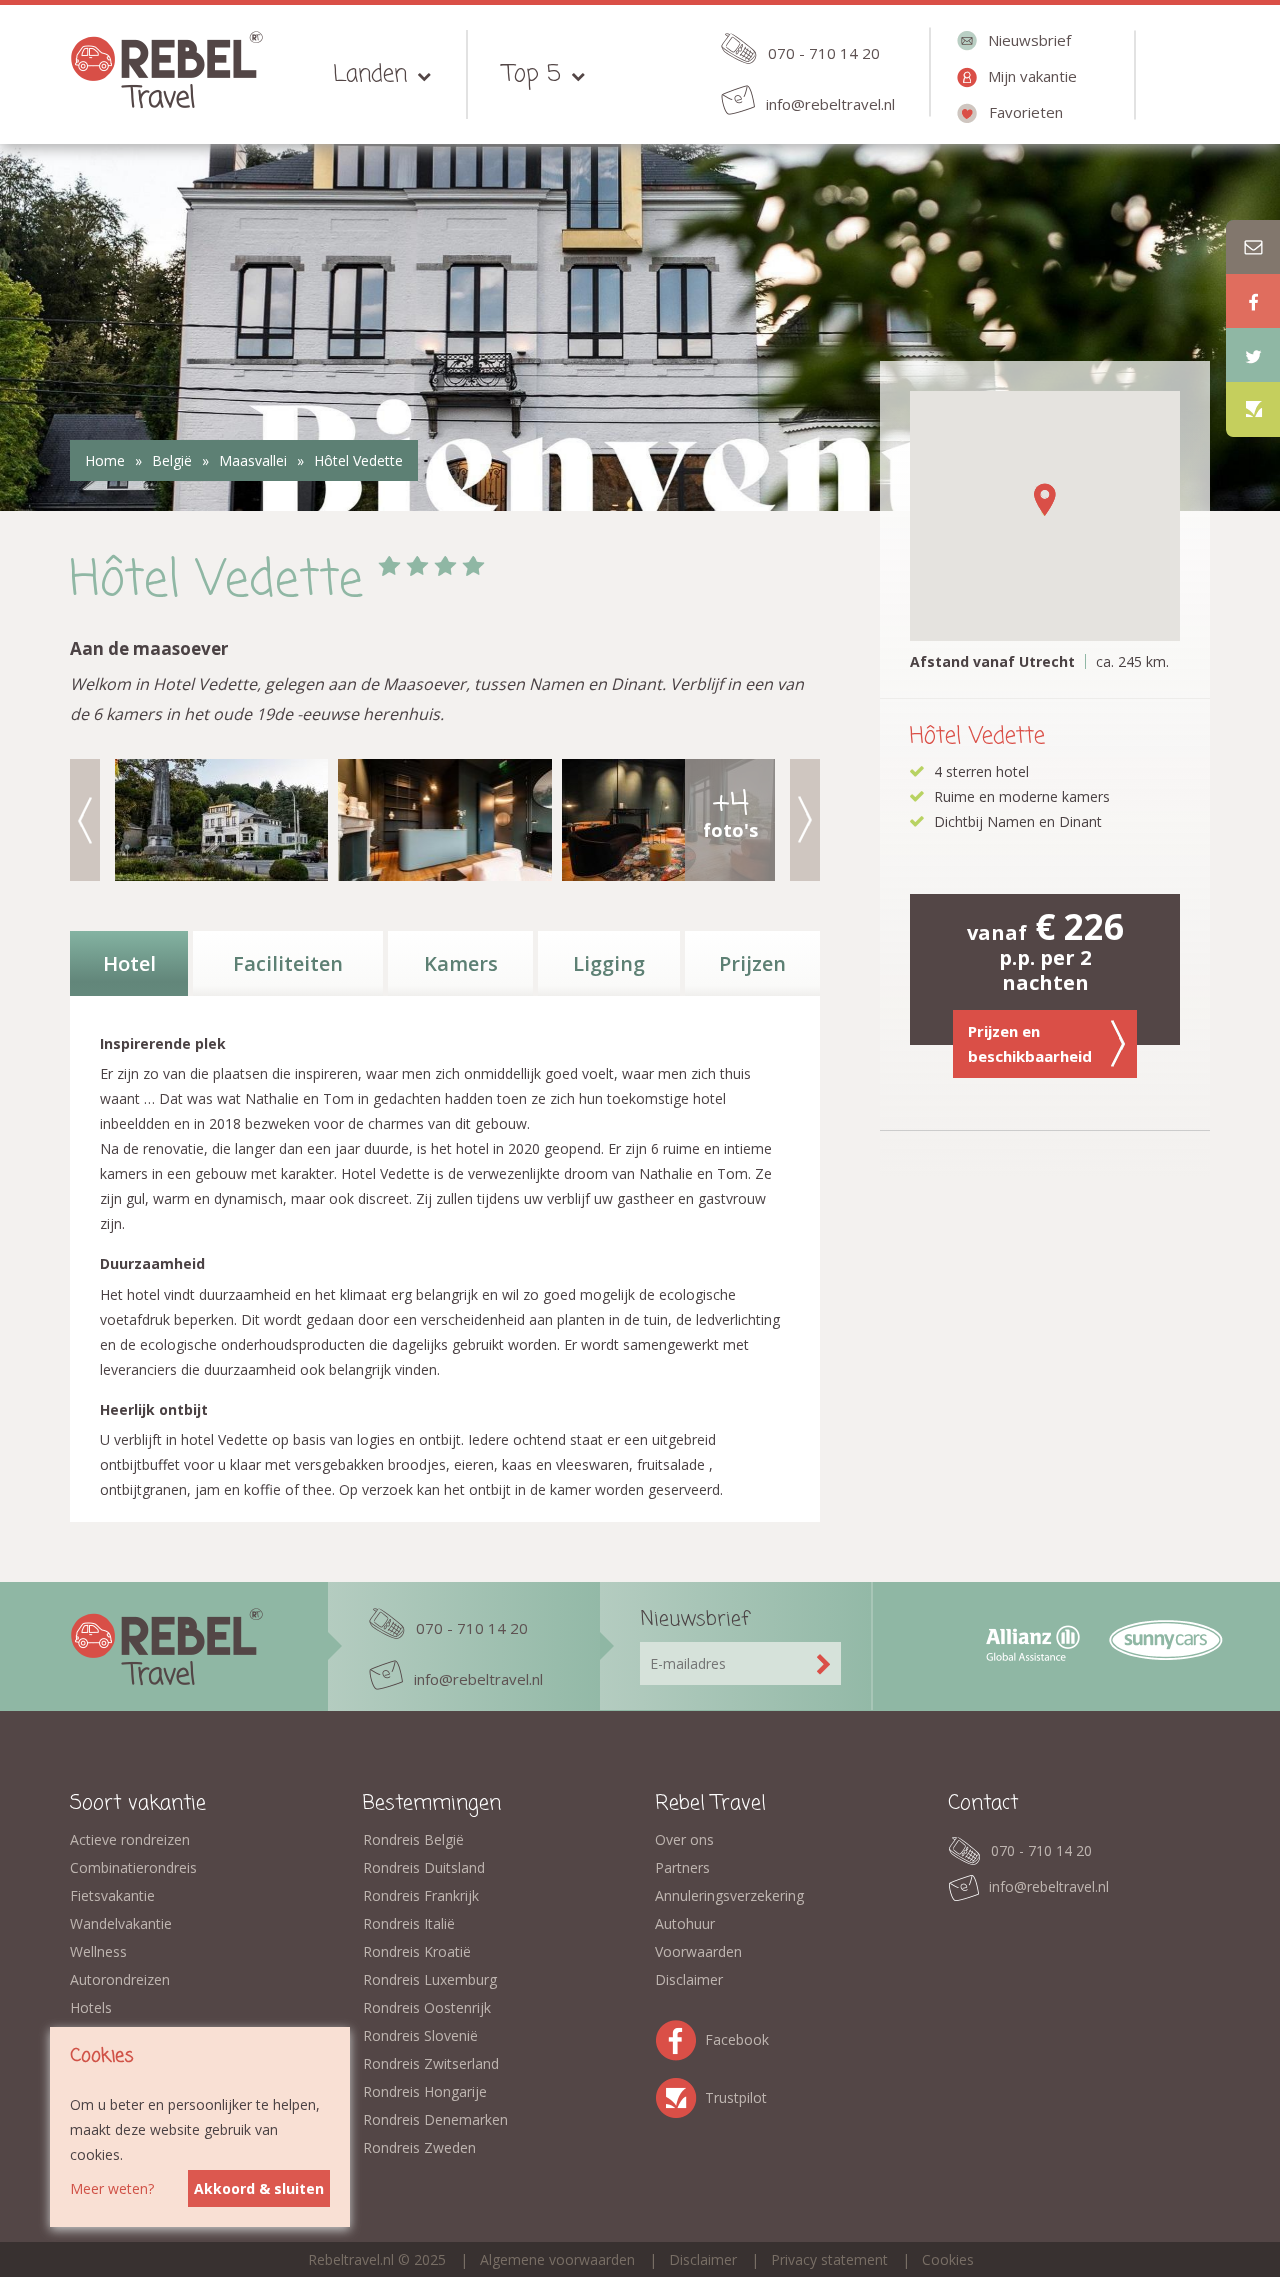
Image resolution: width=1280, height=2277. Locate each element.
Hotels (91, 2007)
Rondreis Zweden (419, 2147)
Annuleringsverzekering (729, 1895)
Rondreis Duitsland (424, 1867)
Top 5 (532, 74)
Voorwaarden (698, 1951)
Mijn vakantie (1032, 76)
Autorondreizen (120, 1979)
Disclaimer (689, 1979)
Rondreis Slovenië (420, 2035)
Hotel (129, 963)
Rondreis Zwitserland (431, 2063)
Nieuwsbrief (1029, 40)
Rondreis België (413, 1839)
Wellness (98, 1951)
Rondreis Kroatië (417, 1951)
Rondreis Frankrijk (421, 1895)
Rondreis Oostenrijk (427, 2007)
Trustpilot (680, 2094)
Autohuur (685, 1923)
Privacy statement (829, 2259)
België (172, 460)
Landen (370, 74)
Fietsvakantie (112, 1895)
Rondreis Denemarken (435, 2119)
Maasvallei (253, 460)
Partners (682, 1867)
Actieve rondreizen (130, 1839)
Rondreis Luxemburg (430, 1979)
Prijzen (752, 963)
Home (105, 460)
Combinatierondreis (133, 1867)
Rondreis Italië (409, 1923)
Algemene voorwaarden (557, 2259)
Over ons (684, 1839)
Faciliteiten (288, 963)
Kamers (461, 963)
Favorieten (1026, 112)
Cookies (948, 2259)
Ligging (609, 963)
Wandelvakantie (121, 1923)
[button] (1045, 499)
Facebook (680, 2036)
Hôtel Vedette (358, 460)
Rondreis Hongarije (425, 2091)
